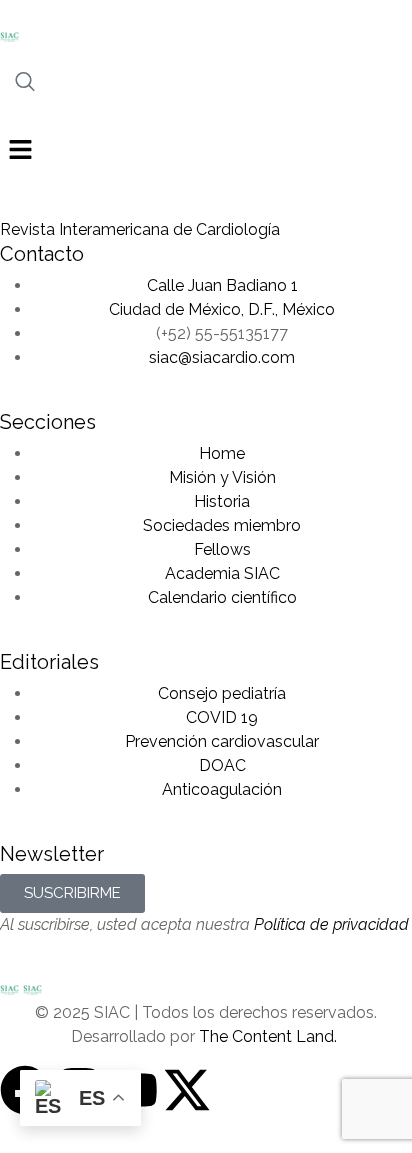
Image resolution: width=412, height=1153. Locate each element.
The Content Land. (270, 1036)
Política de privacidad (331, 924)
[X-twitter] (187, 1090)
